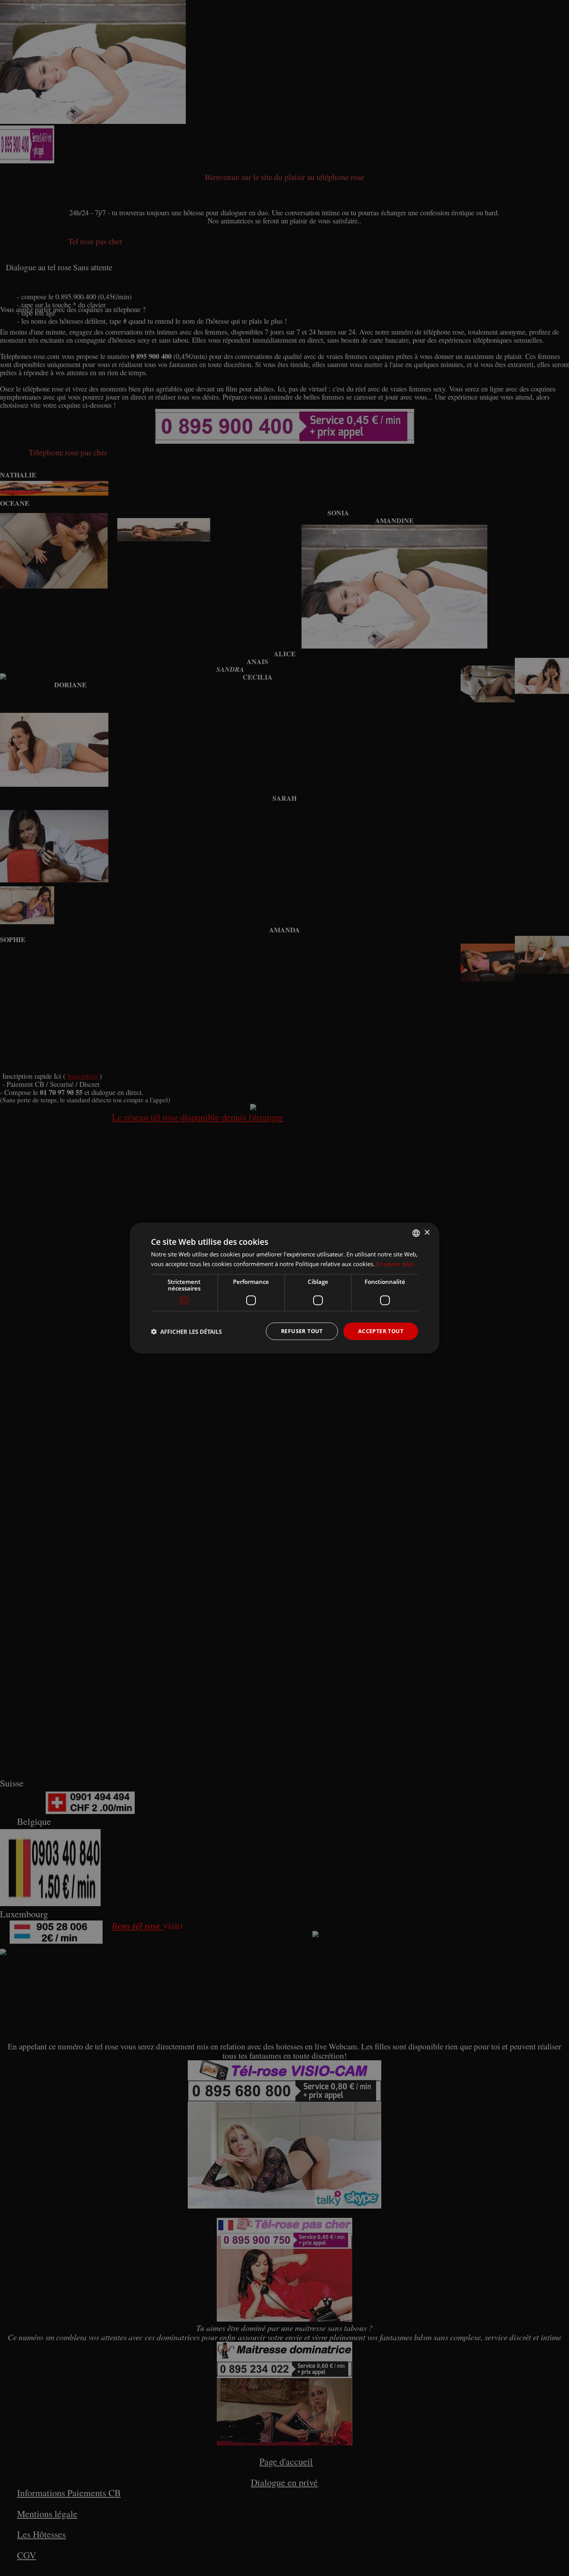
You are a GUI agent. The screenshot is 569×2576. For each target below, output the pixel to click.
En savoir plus (395, 1263)
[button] (186, 1331)
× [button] (427, 1233)
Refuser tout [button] (302, 1331)
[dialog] (284, 1288)
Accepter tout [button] (381, 1331)
